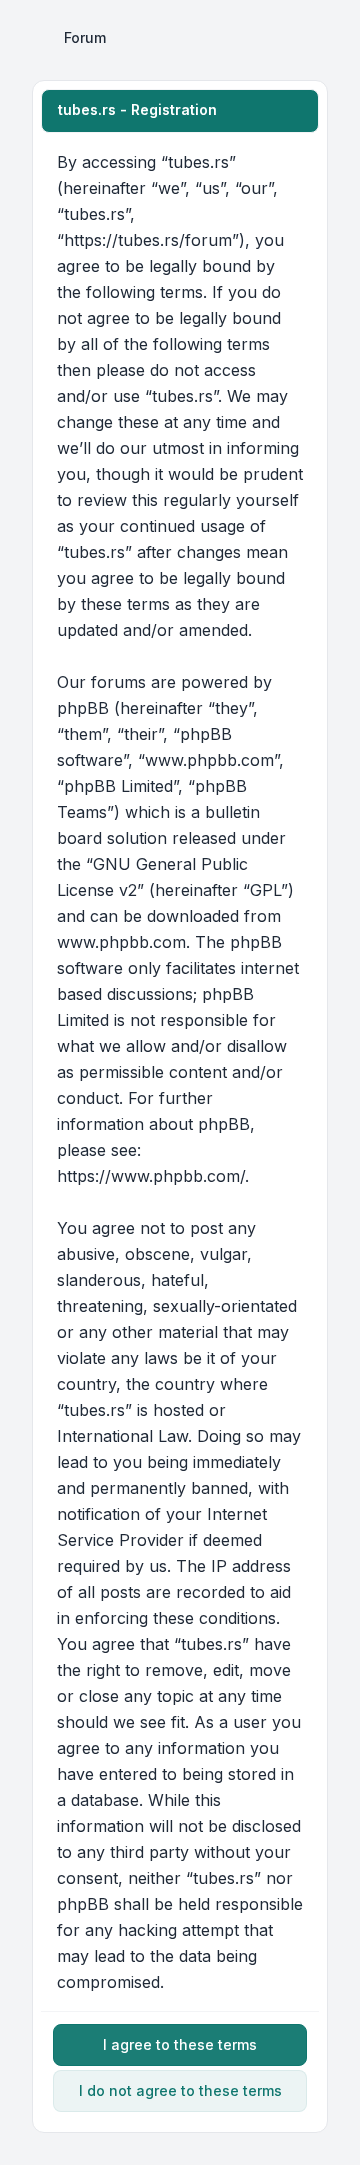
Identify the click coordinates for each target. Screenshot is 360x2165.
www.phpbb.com (121, 942)
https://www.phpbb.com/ (151, 1176)
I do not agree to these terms (180, 2090)
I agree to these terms (180, 2044)
